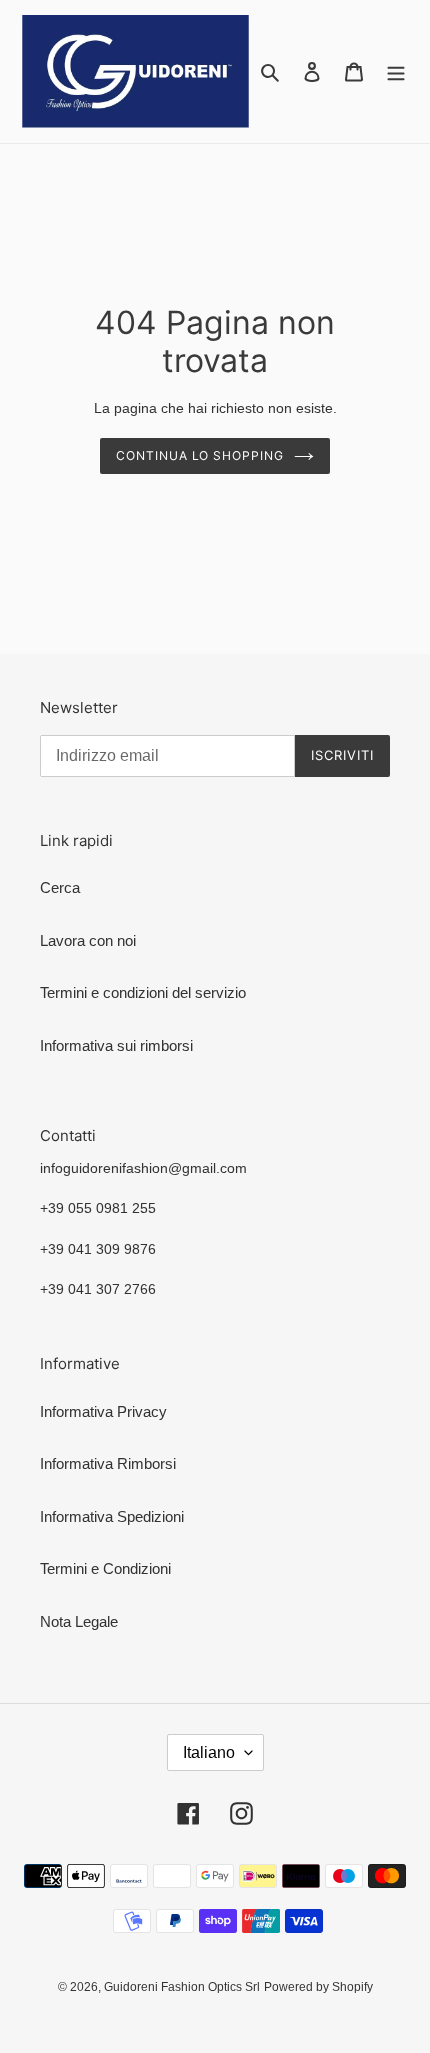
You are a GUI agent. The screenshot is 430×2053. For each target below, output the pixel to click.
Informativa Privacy (103, 1411)
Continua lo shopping (200, 455)
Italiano (209, 1752)
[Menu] (396, 71)
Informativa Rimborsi (108, 1463)
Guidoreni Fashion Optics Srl (182, 1987)
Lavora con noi (88, 940)
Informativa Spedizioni (112, 1516)
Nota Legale (79, 1621)
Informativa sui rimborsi (116, 1045)
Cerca (60, 887)
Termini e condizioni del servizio (143, 992)
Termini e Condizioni (105, 1568)
